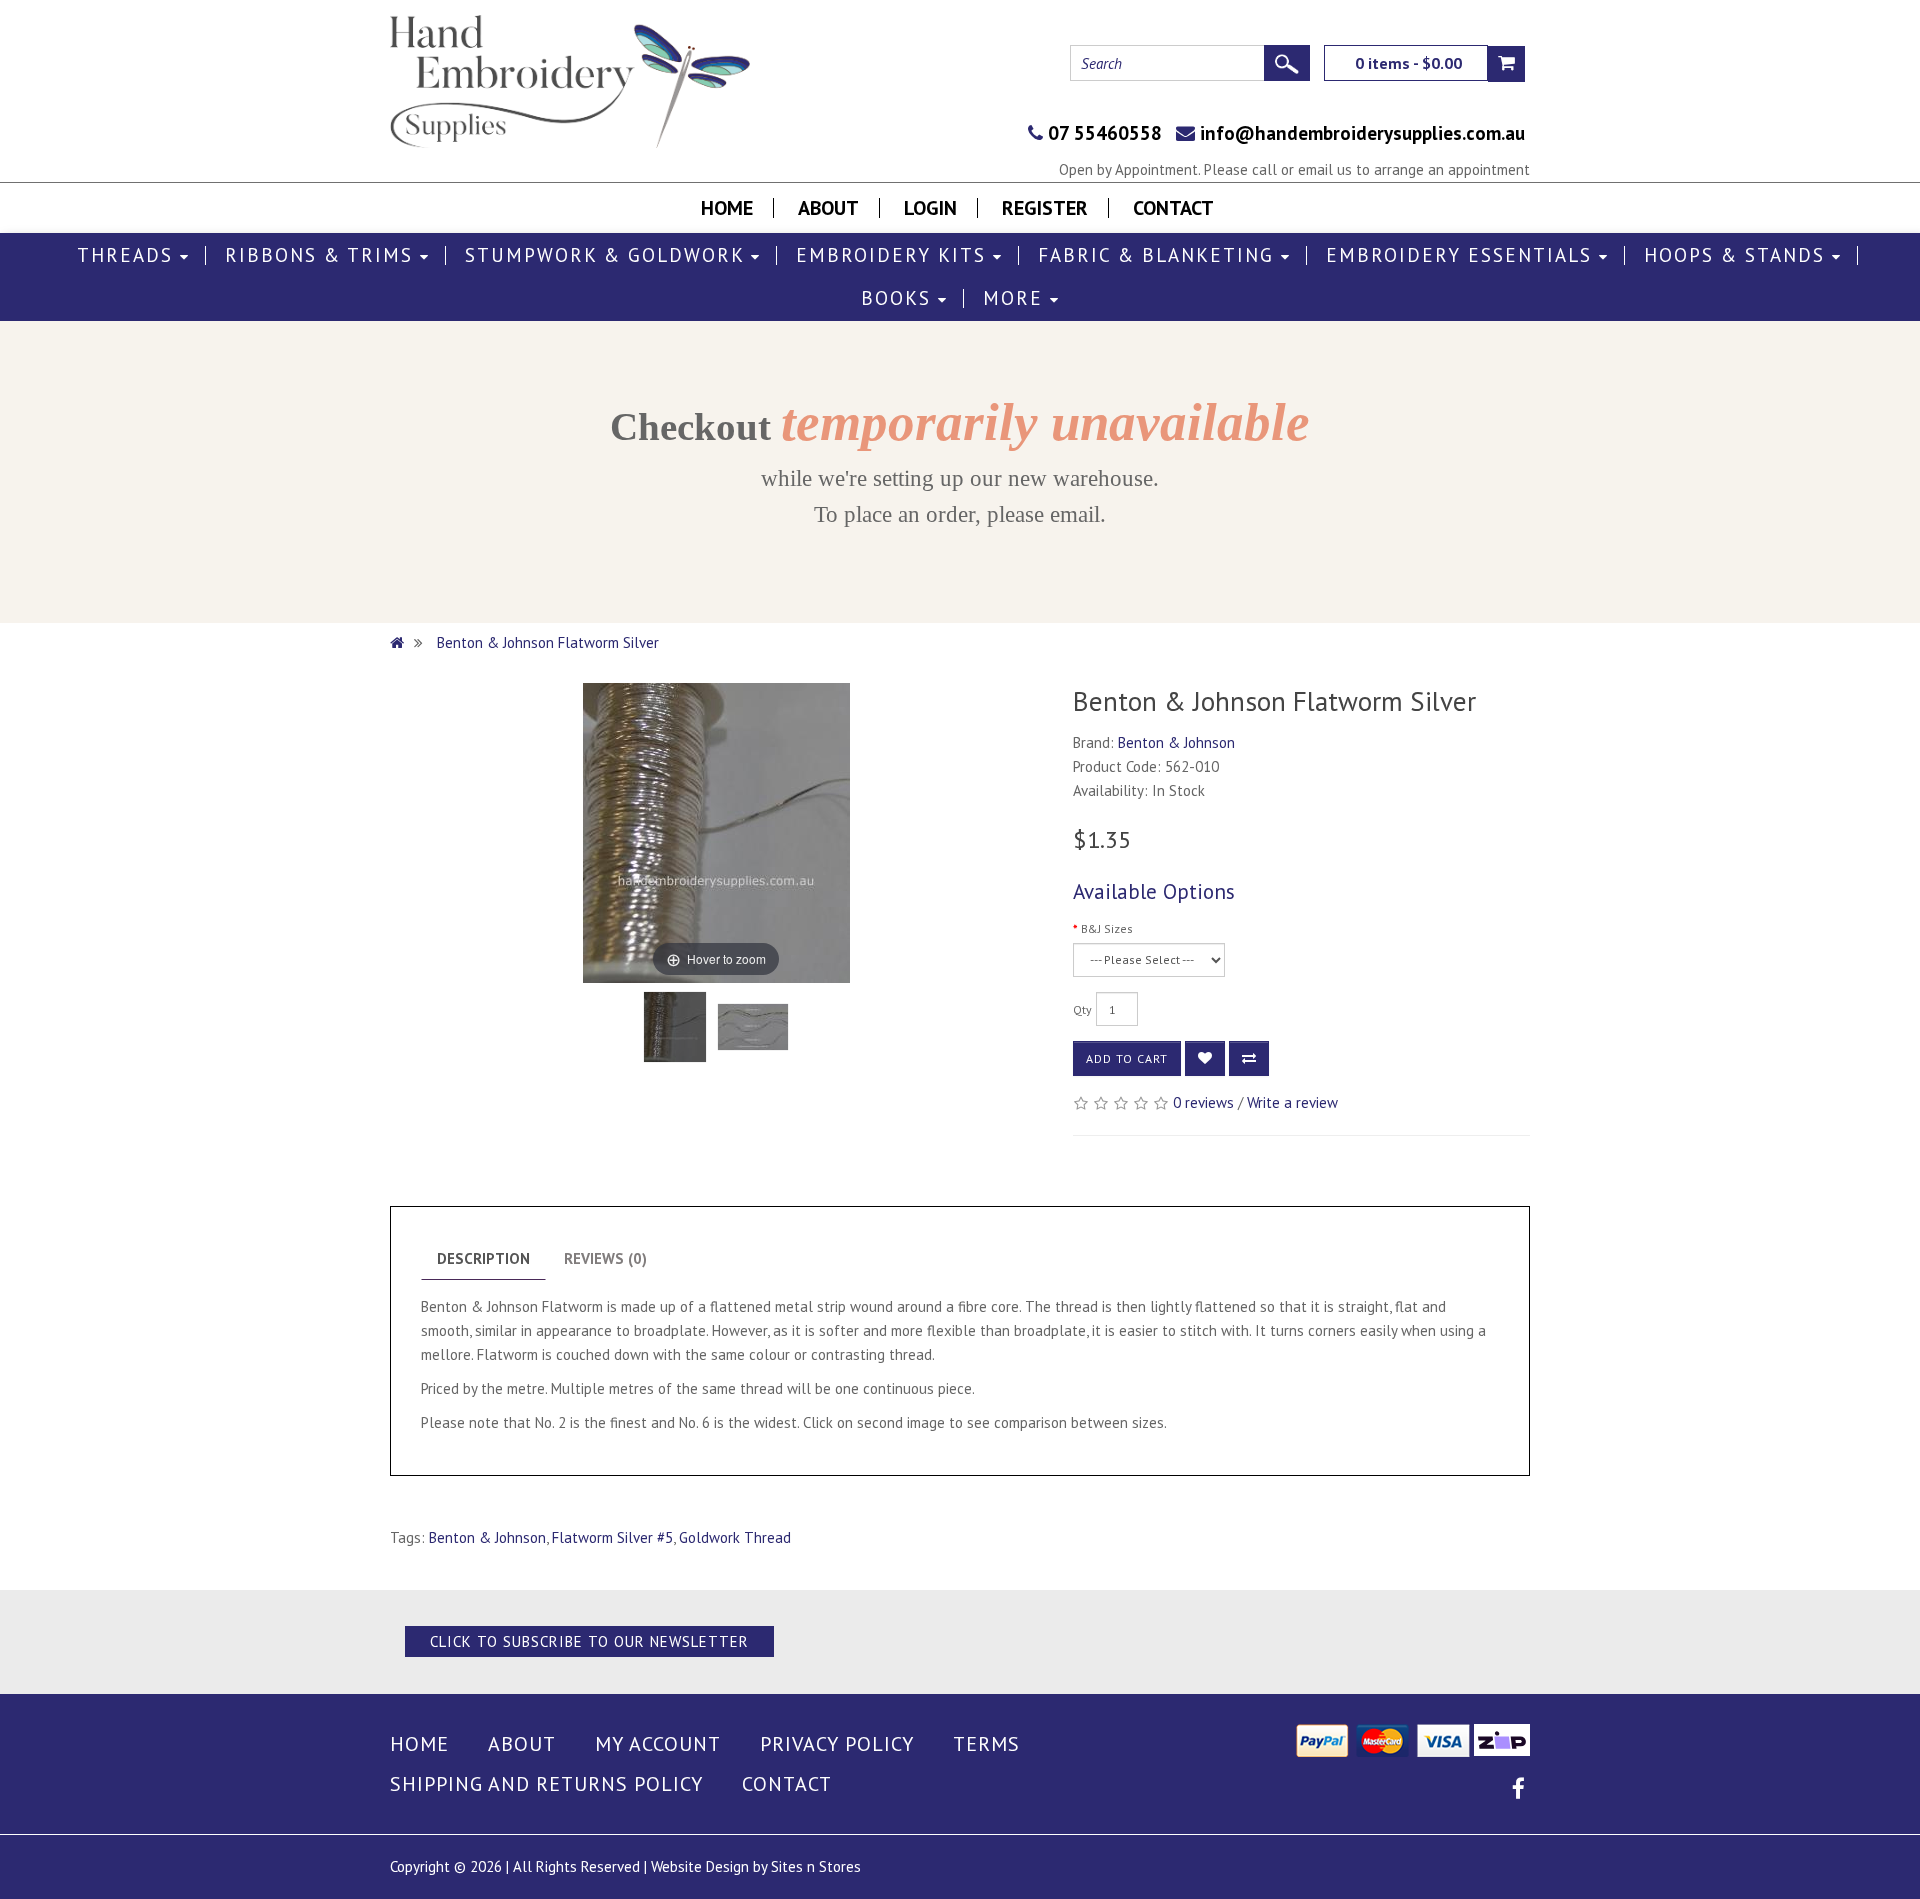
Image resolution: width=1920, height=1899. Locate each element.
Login (930, 208)
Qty (1082, 1009)
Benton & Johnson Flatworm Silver (548, 642)
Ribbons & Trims (322, 255)
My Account (658, 1744)
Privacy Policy (837, 1744)
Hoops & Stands (1738, 255)
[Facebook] (1518, 1791)
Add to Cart (1127, 1058)
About (828, 208)
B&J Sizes (1107, 928)
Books (899, 298)
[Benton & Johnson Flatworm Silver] (675, 1027)
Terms (986, 1744)
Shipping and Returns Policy (546, 1784)
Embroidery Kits (894, 255)
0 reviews (1203, 1102)
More (1016, 298)
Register (1045, 208)
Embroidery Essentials (1462, 255)
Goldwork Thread (735, 1537)
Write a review (1292, 1102)
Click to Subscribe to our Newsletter (589, 1641)
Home (727, 208)
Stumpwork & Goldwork (608, 255)
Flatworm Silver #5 (612, 1537)
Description (483, 1258)
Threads (128, 255)
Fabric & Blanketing (1159, 255)
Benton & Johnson (1176, 742)
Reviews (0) (605, 1258)
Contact (1173, 208)
